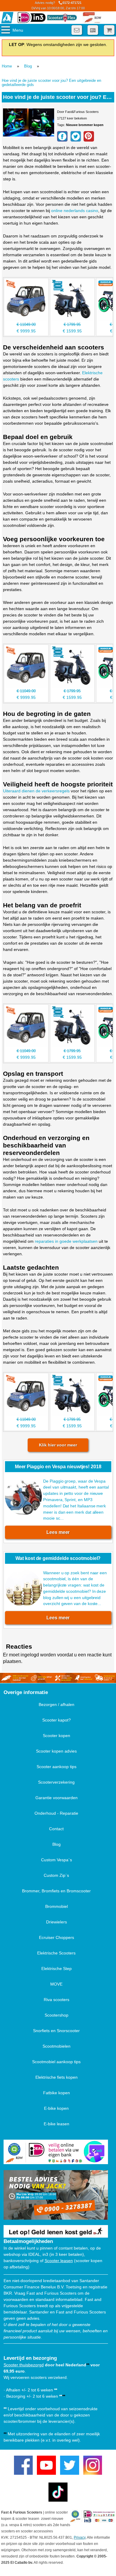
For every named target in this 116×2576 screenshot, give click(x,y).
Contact (56, 1829)
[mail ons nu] (77, 30)
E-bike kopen (56, 2108)
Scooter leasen (59, 2261)
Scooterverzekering (56, 1782)
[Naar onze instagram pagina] (93, 2465)
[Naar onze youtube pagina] (46, 2465)
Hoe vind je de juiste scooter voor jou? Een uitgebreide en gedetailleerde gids (51, 83)
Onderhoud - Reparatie (56, 1813)
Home (7, 66)
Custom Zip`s (56, 1875)
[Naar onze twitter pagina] (70, 2465)
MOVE (56, 1984)
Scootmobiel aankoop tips (56, 2062)
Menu (18, 30)
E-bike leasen (57, 2124)
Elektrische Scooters (56, 1953)
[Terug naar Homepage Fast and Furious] (7, 18)
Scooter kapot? (57, 1720)
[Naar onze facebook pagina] (23, 2465)
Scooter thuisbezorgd (24, 2365)
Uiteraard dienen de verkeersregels (36, 791)
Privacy (80, 2537)
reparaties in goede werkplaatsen (66, 1241)
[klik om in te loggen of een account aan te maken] (93, 30)
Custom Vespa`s (57, 1860)
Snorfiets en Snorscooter (56, 2031)
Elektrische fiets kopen (57, 2077)
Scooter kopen (57, 1736)
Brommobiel (57, 1906)
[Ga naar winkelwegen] (109, 30)
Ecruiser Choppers (57, 1937)
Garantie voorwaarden (57, 1798)
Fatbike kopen (57, 2093)
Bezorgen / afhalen (57, 1704)
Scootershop (57, 2015)
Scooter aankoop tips (57, 1767)
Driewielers (57, 1922)
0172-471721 (58, 5)
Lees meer (58, 1532)
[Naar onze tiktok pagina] (58, 2492)
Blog (28, 66)
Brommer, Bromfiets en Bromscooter (56, 1891)
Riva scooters (57, 2000)
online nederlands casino (75, 211)
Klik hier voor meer (58, 1445)
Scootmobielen (57, 2046)
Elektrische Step (57, 1969)
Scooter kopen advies (56, 1751)
